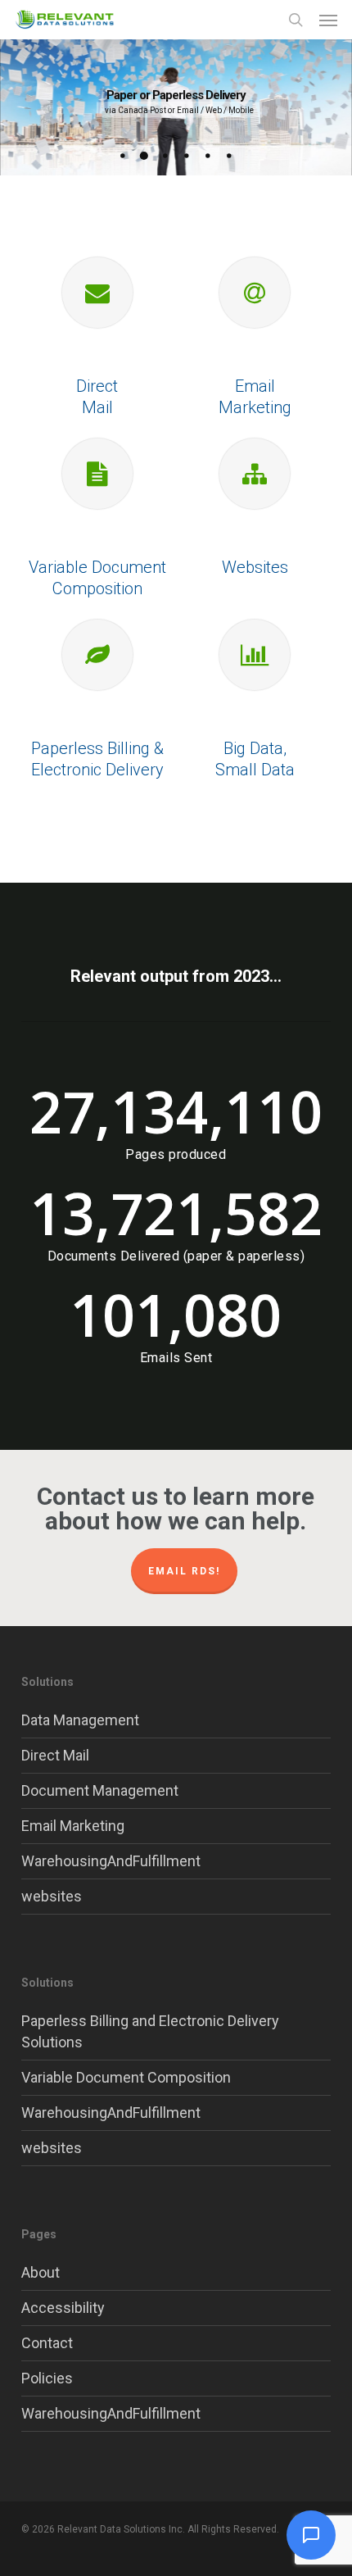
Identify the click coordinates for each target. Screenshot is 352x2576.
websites (52, 1896)
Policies (47, 2378)
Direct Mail (55, 1755)
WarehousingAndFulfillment (111, 1861)
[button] (328, 20)
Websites (255, 567)
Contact (47, 2343)
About (41, 2272)
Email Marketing (73, 1826)
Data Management (80, 1720)
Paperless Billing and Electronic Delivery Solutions (150, 2031)
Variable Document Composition (126, 2077)
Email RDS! (184, 1571)
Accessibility (63, 2308)
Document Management (100, 1790)
